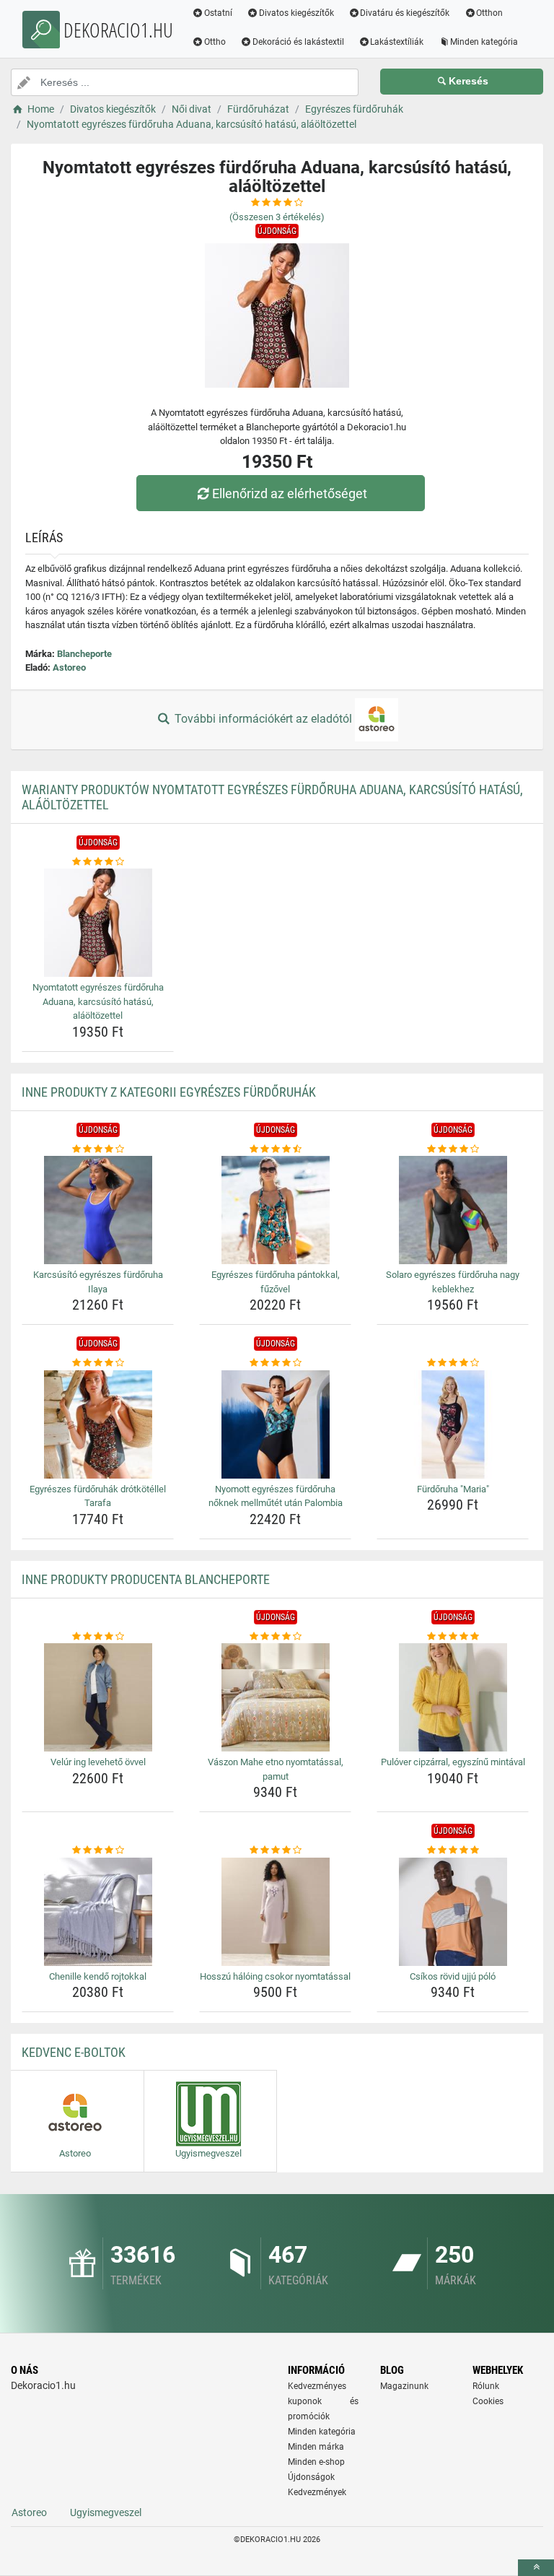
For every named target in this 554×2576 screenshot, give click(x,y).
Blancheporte (84, 654)
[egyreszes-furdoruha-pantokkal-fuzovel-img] (275, 1210)
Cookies (488, 2401)
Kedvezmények (317, 2492)
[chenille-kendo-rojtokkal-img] (98, 1912)
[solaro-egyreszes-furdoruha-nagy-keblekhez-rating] (453, 1149)
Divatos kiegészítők (296, 13)
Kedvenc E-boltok (74, 2052)
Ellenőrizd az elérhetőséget (290, 493)
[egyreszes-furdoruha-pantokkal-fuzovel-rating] (275, 1149)
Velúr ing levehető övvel (98, 1762)
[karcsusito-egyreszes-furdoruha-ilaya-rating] (98, 1149)
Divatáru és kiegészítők (405, 13)
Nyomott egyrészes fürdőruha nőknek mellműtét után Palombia (276, 1496)
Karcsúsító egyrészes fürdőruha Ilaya (98, 1282)
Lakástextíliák (397, 42)
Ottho (215, 42)
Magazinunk (404, 2386)
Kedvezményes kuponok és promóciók (323, 2401)
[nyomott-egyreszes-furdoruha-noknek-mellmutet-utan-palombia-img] (275, 1424)
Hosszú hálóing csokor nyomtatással (275, 1976)
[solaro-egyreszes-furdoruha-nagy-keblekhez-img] (453, 1210)
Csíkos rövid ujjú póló (453, 1976)
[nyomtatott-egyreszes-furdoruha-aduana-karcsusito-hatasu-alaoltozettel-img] (98, 923)
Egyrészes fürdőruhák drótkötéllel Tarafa (98, 1496)
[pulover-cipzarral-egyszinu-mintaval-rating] (453, 1637)
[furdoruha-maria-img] (453, 1424)
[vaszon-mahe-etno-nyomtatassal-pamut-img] (275, 1697)
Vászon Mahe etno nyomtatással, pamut (276, 1769)
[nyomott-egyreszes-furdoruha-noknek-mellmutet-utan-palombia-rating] (275, 1363)
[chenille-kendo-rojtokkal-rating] (98, 1850)
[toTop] (536, 2568)
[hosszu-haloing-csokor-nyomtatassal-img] (275, 1912)
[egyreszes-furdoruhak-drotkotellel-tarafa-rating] (98, 1363)
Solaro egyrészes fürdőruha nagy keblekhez (453, 1282)
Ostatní (218, 13)
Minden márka (316, 2447)
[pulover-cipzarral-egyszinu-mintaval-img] (453, 1697)
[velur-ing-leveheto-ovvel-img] (98, 1697)
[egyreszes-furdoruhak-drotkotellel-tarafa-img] (98, 1424)
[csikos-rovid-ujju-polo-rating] (453, 1850)
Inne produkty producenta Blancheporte (146, 1579)
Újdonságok (311, 2477)
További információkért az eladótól (263, 719)
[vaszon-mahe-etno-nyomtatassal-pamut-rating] (275, 1637)
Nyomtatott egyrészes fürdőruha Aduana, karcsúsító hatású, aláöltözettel (98, 1001)
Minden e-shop (316, 2462)
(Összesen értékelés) (277, 217)
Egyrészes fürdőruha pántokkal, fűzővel (276, 1282)
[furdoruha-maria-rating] (453, 1363)
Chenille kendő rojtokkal (98, 1976)
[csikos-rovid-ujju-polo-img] (453, 1912)
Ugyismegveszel (106, 2512)
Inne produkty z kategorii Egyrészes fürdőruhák (169, 1092)
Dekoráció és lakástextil (298, 42)
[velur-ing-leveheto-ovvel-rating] (98, 1637)
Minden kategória (484, 42)
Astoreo (69, 667)
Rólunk (486, 2386)
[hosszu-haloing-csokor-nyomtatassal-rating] (275, 1850)
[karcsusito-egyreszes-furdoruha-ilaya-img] (98, 1210)
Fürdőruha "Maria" (453, 1489)
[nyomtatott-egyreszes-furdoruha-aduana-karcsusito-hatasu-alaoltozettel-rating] (98, 862)
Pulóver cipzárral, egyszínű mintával (453, 1762)
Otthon (489, 13)
